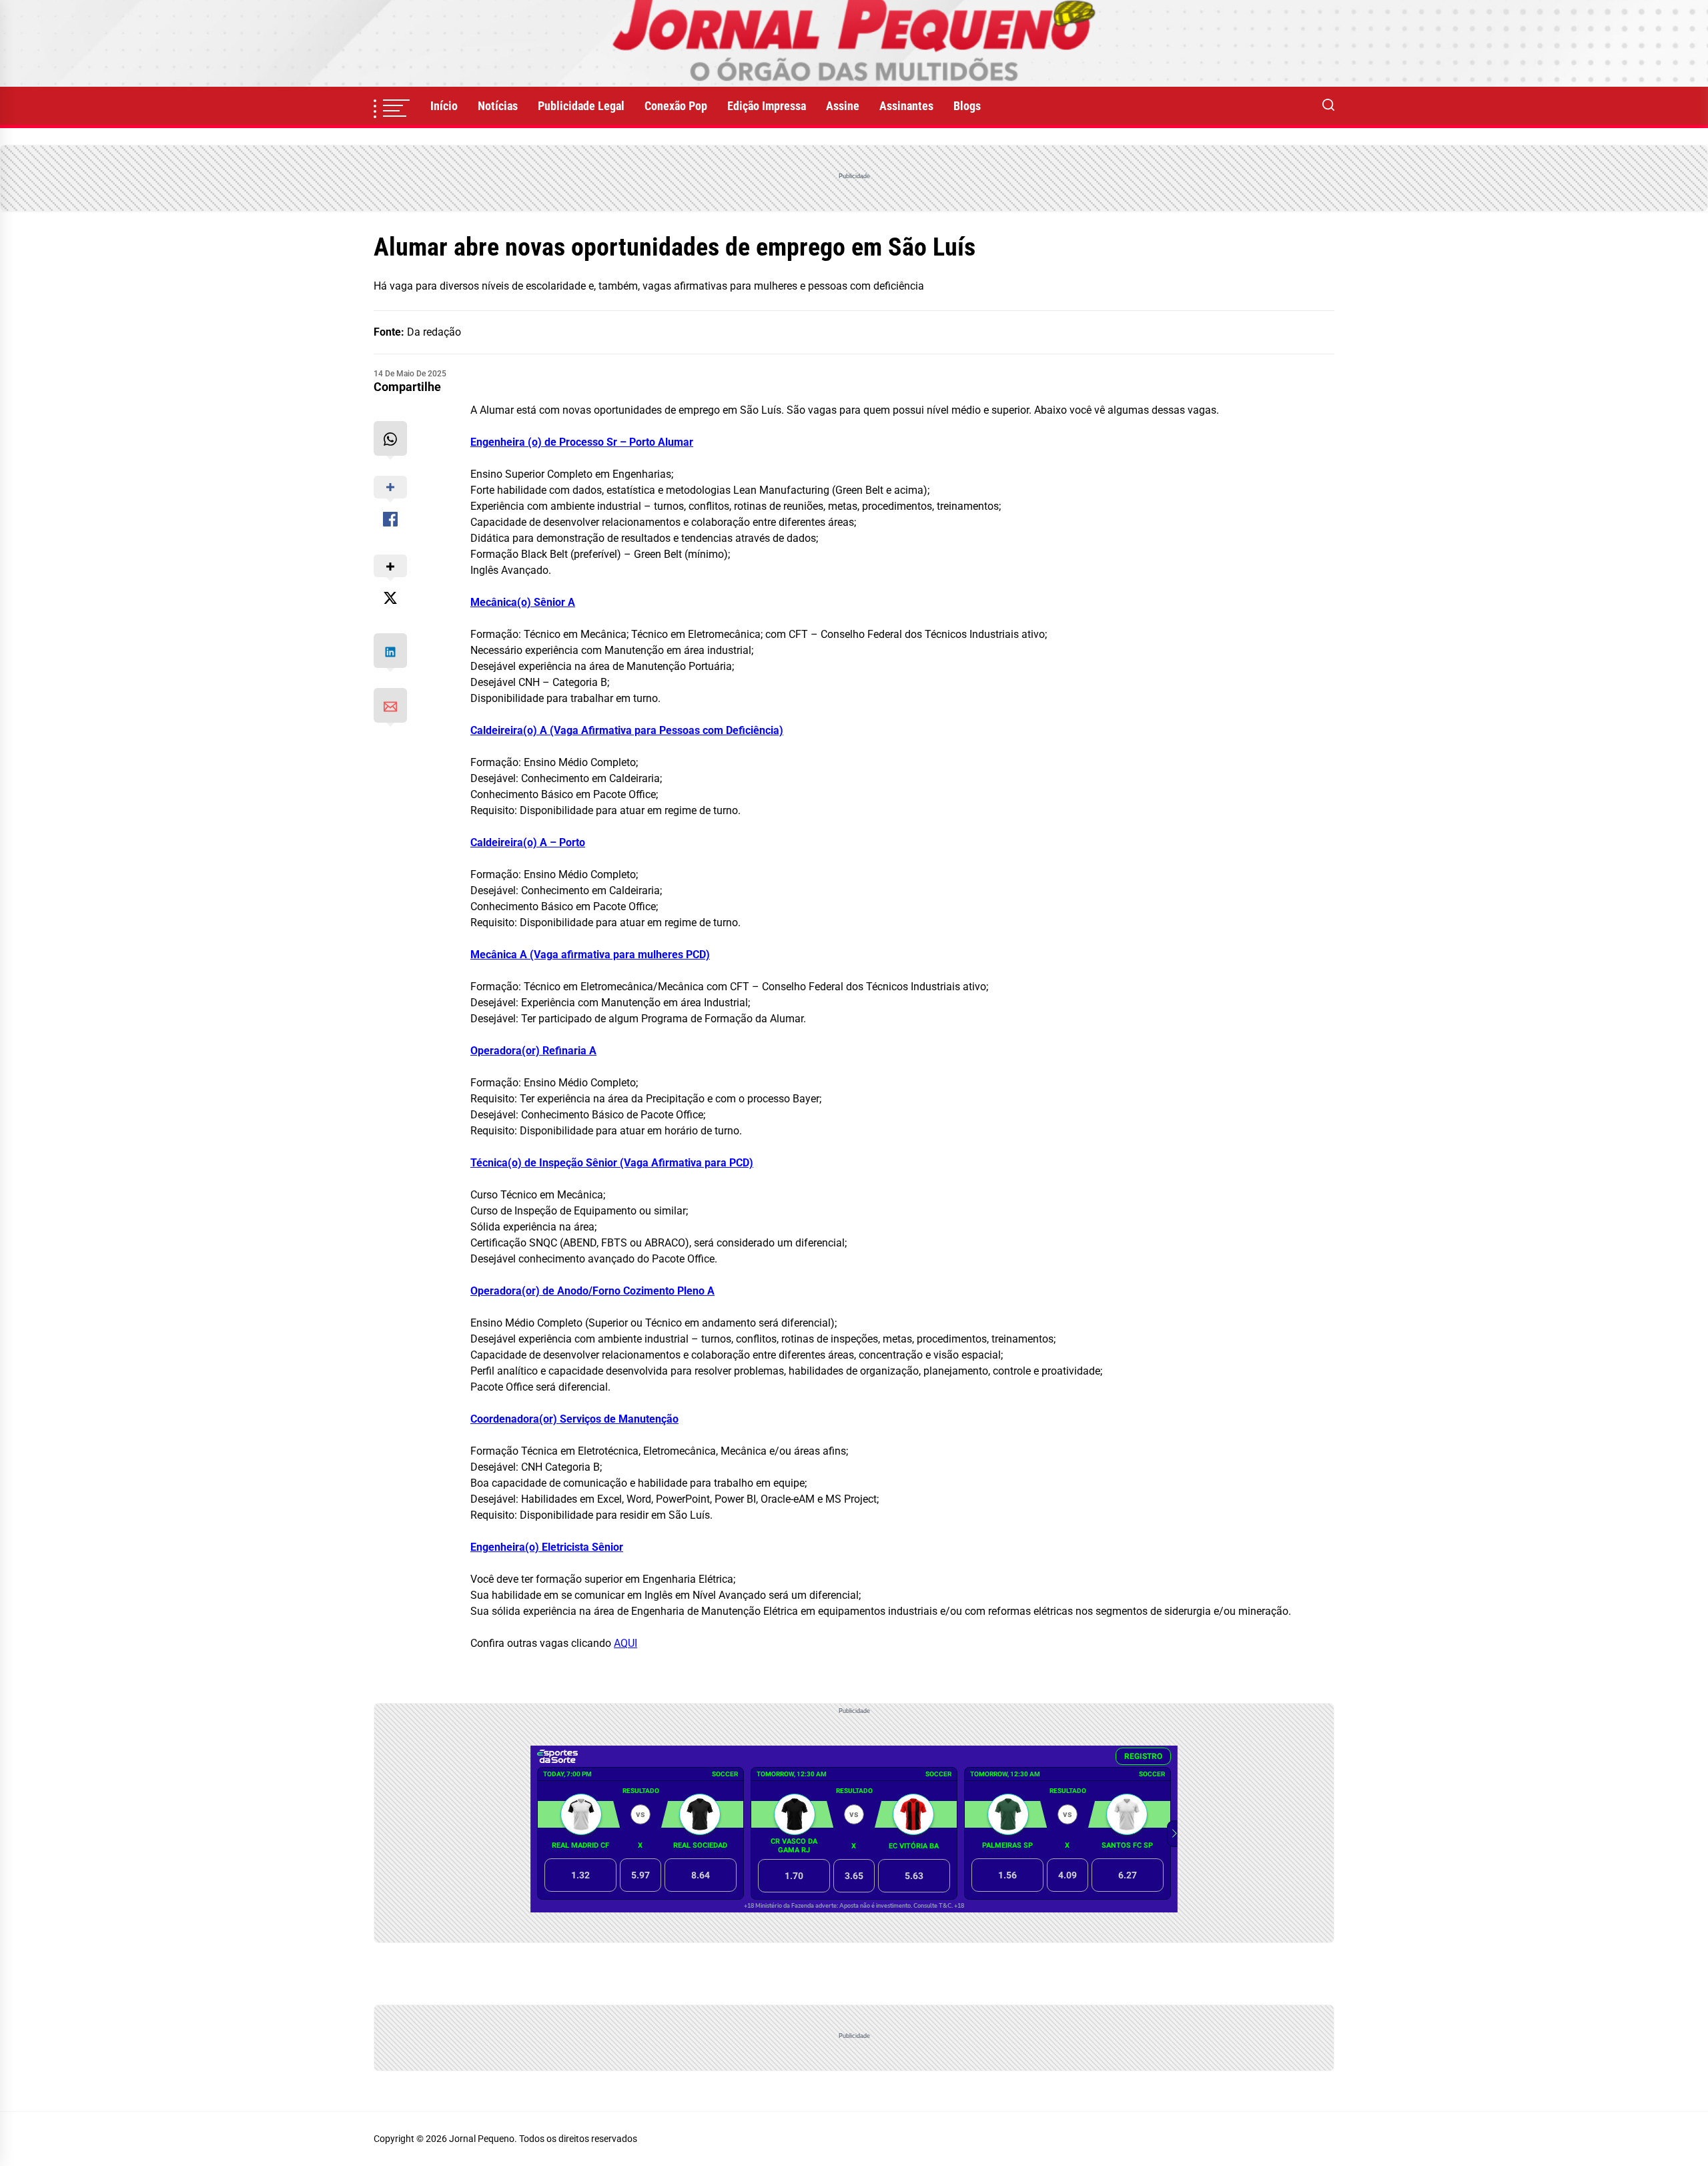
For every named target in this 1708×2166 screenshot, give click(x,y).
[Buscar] (1328, 106)
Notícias (498, 106)
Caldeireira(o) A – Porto (528, 842)
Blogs (967, 106)
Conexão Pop (676, 106)
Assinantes (906, 106)
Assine (843, 106)
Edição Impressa (767, 106)
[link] (854, 43)
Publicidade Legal (581, 106)
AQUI (625, 1643)
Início (444, 106)
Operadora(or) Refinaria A (533, 1051)
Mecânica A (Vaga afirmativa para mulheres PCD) (590, 955)
